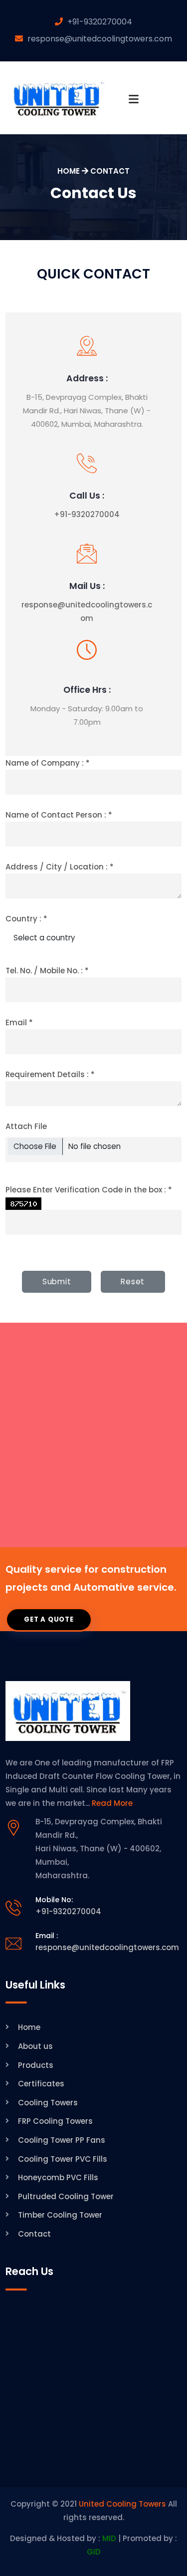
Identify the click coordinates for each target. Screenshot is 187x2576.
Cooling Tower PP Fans (62, 2140)
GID (94, 2552)
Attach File (26, 1126)
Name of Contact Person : (59, 815)
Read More (112, 1803)
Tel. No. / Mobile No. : (47, 971)
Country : (26, 919)
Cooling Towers (48, 2103)
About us (35, 2046)
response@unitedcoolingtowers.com (100, 39)
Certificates (41, 2084)
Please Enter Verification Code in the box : (89, 1190)
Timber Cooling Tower (60, 2215)
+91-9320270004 (100, 22)
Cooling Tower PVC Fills (63, 2159)
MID (109, 2538)
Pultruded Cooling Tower (66, 2196)
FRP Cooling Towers (55, 2121)
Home (29, 2027)
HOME (69, 171)
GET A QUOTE (49, 1619)
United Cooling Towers (122, 2504)
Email (19, 1022)
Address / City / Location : (60, 867)
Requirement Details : (50, 1074)
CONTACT (110, 171)
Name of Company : (48, 763)
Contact (34, 2234)
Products (36, 2065)
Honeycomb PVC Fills (58, 2177)
